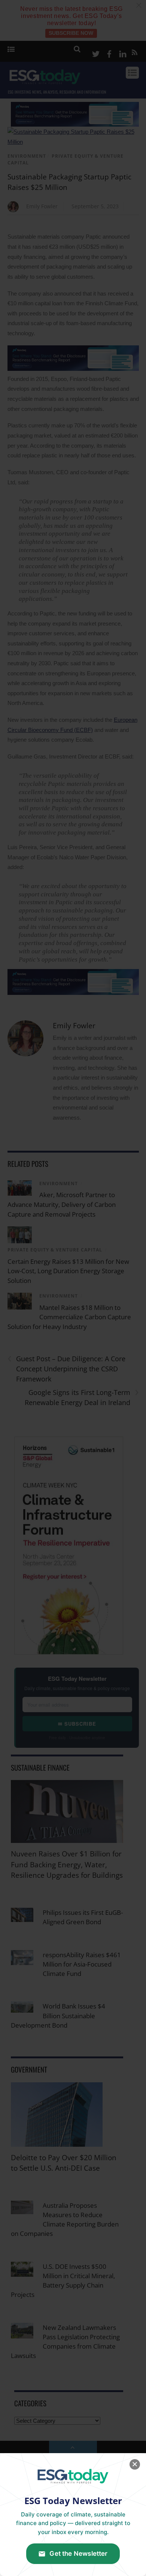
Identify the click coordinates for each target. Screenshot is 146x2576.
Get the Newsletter (78, 2554)
